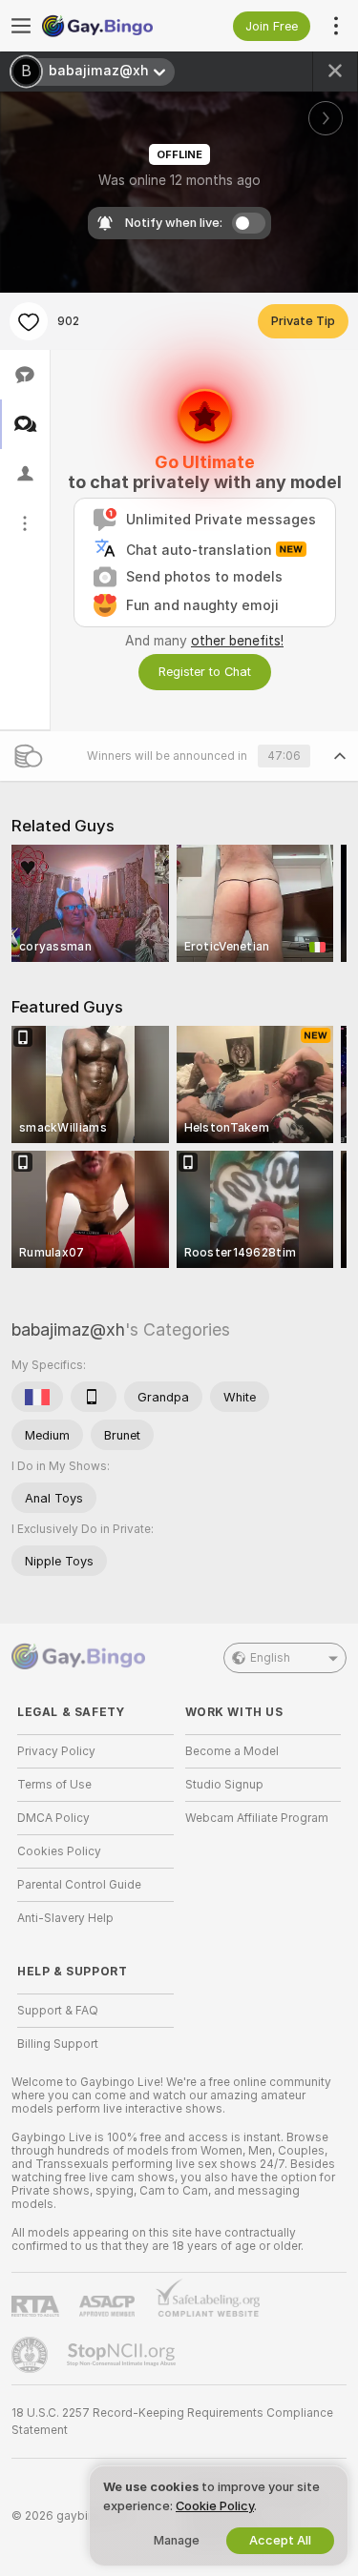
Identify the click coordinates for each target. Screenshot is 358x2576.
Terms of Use (54, 1785)
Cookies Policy (59, 1851)
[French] (37, 1397)
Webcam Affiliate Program (257, 1818)
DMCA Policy (53, 1818)
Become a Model (232, 1751)
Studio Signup (224, 1785)
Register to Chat (205, 672)
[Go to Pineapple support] (32, 2355)
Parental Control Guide (79, 1885)
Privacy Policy (56, 1751)
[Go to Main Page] (111, 26)
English (270, 1658)
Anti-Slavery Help (65, 1918)
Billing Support (58, 2044)
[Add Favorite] (29, 321)
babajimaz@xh (68, 1329)
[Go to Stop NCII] (123, 2355)
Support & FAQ (58, 2011)
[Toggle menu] (21, 26)
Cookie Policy (215, 2506)
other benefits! (237, 641)
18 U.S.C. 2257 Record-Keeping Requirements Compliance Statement (172, 2422)
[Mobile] (94, 1397)
